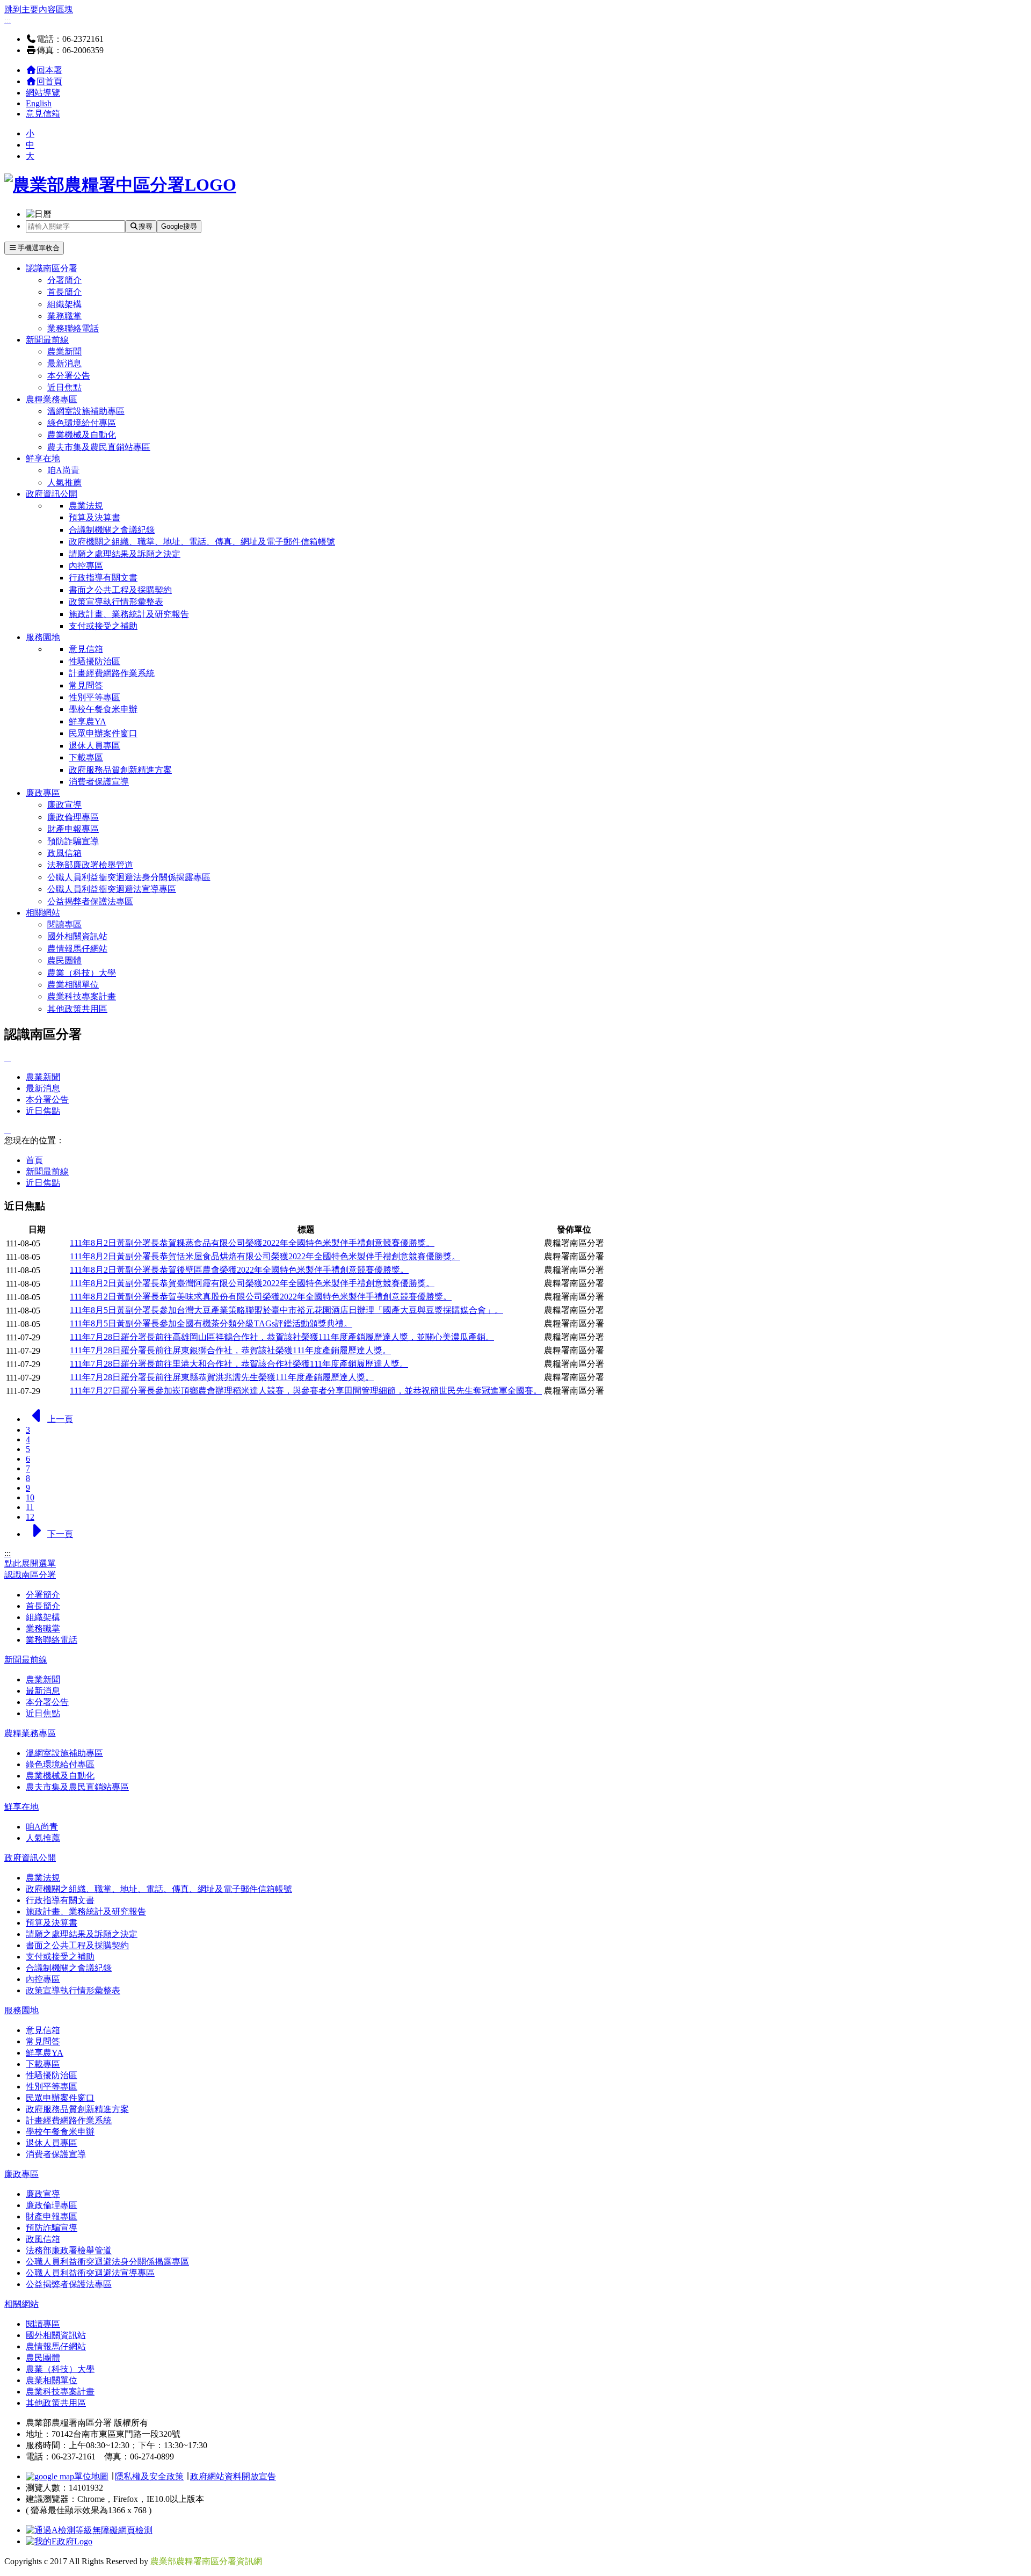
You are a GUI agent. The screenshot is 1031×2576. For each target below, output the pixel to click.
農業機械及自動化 (82, 435)
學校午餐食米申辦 (103, 709)
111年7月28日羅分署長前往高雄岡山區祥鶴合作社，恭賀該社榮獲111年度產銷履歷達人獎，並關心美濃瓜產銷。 (282, 1337)
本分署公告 (69, 376)
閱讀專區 (64, 924)
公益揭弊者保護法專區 (90, 901)
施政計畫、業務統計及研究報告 (129, 614)
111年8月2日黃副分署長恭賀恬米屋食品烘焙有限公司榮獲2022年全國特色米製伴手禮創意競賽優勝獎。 (265, 1256)
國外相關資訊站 (77, 936)
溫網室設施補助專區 (86, 411)
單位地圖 (91, 2476)
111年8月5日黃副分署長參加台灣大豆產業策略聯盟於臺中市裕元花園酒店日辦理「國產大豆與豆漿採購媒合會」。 (286, 1310)
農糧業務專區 (52, 399)
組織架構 (64, 304)
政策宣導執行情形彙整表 (116, 602)
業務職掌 (64, 316)
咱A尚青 (63, 470)
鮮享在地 (43, 458)
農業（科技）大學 (82, 973)
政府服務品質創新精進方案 (120, 770)
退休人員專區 (95, 746)
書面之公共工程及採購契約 (120, 590)
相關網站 (43, 913)
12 (30, 1517)
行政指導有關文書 (103, 578)
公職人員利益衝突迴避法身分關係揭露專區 (129, 877)
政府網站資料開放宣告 (233, 2476)
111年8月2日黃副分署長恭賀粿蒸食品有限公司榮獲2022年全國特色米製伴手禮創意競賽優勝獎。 (252, 1243)
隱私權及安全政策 (149, 2476)
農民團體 (64, 960)
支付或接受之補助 (103, 626)
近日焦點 (64, 387)
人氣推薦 (64, 482)
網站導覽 (43, 93)
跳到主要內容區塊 (39, 9)
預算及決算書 (95, 517)
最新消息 (64, 363)
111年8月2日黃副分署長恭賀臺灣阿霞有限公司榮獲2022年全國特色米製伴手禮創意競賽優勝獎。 (252, 1283)
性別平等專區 (95, 697)
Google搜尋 (179, 226)
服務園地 (43, 637)
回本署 (49, 70)
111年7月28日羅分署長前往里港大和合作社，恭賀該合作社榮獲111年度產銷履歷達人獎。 (239, 1364)
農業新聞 (64, 351)
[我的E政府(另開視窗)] (59, 2541)
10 (30, 1497)
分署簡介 (64, 280)
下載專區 (86, 757)
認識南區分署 (52, 268)
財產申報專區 (73, 829)
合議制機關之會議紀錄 (112, 530)
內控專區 (86, 566)
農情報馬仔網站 (77, 949)
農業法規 (86, 506)
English (39, 103)
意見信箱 (43, 114)
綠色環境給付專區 (82, 423)
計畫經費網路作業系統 (112, 673)
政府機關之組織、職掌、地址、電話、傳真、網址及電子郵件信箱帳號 (202, 542)
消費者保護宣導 (99, 782)
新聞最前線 (47, 340)
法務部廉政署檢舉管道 (90, 865)
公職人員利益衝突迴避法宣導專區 (112, 889)
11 (30, 1507)
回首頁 (49, 81)
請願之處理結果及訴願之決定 (125, 554)
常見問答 (86, 685)
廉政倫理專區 (73, 817)
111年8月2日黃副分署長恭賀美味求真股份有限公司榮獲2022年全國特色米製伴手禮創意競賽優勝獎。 (261, 1297)
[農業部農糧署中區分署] (120, 185)
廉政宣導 (64, 805)
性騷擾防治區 (95, 661)
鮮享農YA (88, 721)
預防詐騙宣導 (73, 841)
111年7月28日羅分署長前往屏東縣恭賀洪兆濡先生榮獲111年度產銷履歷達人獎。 (222, 1377)
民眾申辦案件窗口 (103, 733)
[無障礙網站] (89, 2530)
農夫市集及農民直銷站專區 (99, 447)
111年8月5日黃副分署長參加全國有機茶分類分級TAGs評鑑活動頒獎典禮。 (211, 1323)
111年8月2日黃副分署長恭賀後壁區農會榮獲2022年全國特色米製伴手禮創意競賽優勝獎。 (239, 1270)
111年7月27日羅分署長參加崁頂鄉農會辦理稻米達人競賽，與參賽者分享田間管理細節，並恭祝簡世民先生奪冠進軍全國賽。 (306, 1391)
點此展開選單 (30, 1563)
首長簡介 (64, 292)
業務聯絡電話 (73, 328)
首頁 (34, 1160)
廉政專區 (43, 793)
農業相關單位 (73, 985)
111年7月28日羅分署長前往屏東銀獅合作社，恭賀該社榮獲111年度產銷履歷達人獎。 (230, 1350)
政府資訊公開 (52, 494)
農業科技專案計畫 (82, 996)
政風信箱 (64, 853)
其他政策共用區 (77, 1009)
